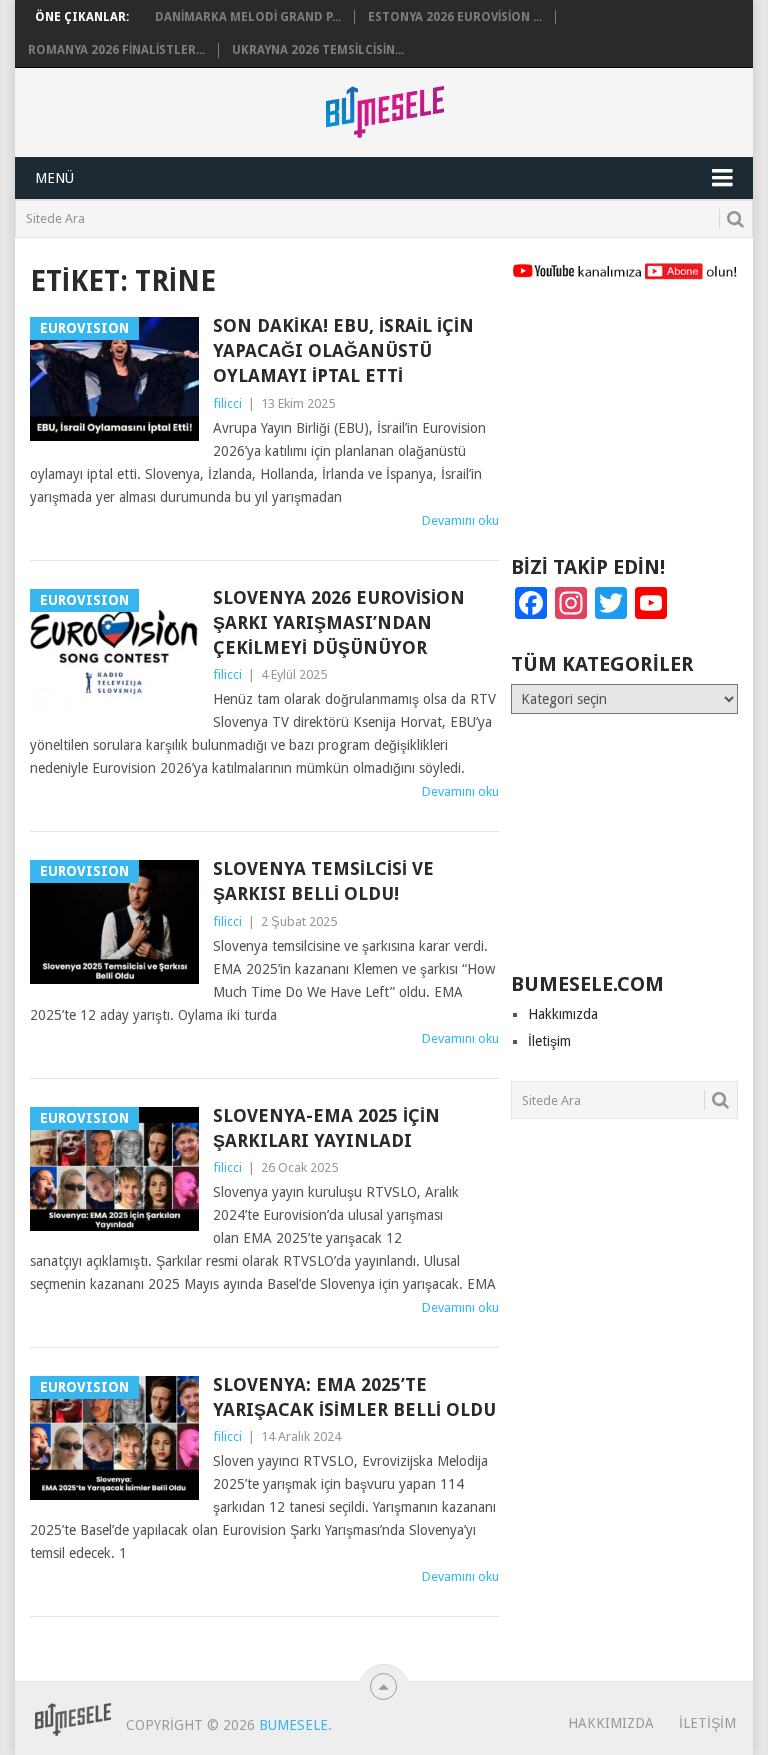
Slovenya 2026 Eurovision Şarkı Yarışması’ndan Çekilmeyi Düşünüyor (339, 622)
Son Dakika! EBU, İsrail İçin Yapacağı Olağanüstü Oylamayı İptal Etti (343, 350)
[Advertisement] (624, 427)
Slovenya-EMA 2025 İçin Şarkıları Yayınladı (326, 1128)
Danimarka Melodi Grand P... (248, 17)
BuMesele (293, 1725)
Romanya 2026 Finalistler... (116, 50)
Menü (54, 178)
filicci (227, 403)
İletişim (549, 1041)
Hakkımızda (563, 1014)
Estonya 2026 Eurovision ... (455, 17)
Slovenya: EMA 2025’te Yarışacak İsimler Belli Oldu (354, 1397)
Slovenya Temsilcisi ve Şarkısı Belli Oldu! (323, 881)
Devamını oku (460, 520)
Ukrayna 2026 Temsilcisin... (318, 50)
